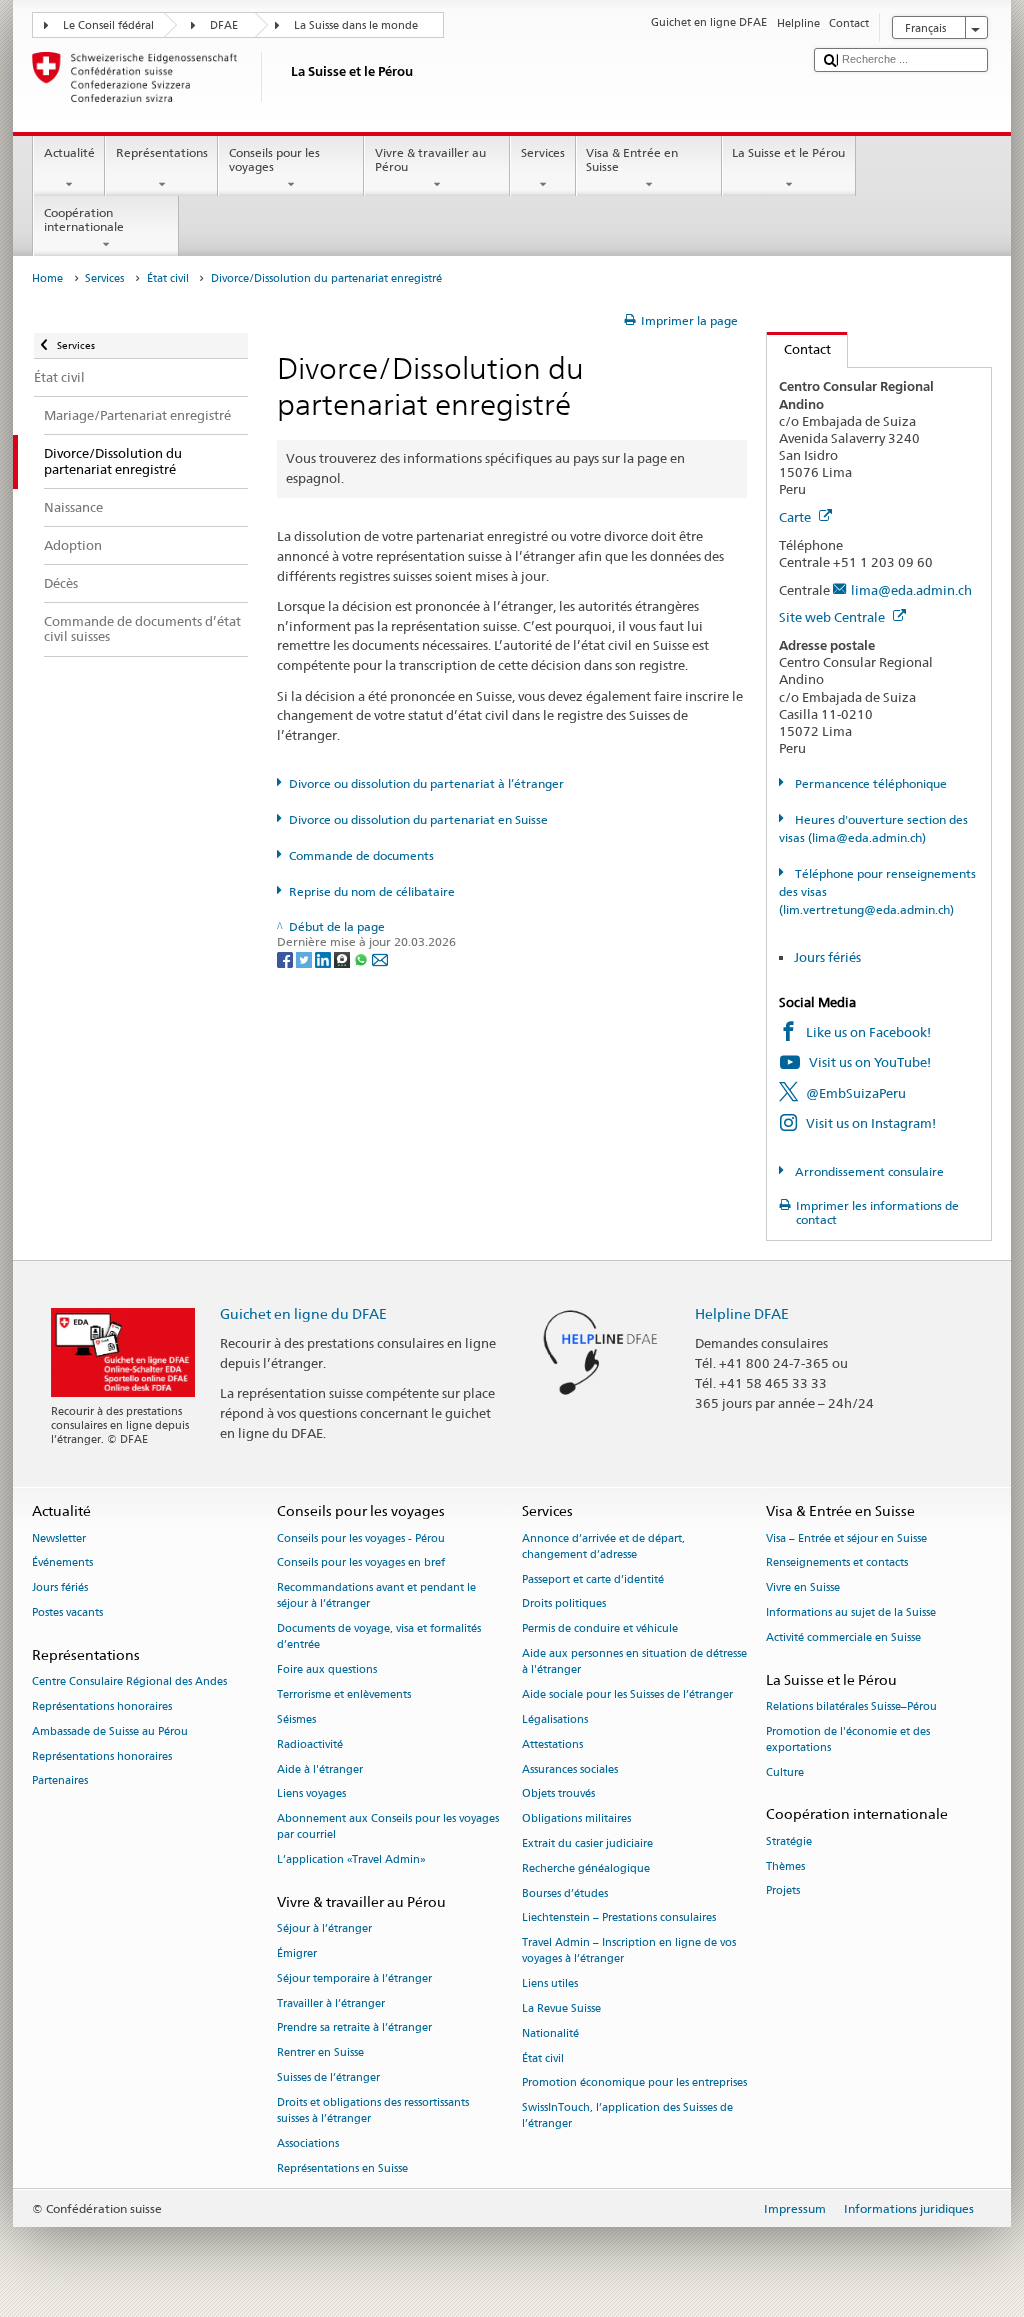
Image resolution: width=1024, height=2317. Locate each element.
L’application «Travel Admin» (351, 1860)
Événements (62, 1563)
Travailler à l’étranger (331, 2003)
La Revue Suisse (561, 2008)
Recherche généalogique (586, 1868)
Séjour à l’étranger (324, 1929)
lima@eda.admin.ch (911, 590)
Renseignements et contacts (837, 1563)
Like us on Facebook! (868, 1032)
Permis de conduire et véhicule (600, 1629)
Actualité (69, 152)
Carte (796, 517)
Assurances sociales (570, 1769)
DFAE (224, 25)
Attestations (552, 1744)
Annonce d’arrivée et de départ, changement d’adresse (603, 1546)
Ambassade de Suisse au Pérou (110, 1731)
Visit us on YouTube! (870, 1062)
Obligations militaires (576, 1819)
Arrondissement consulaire (867, 1171)
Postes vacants (67, 1612)
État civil (168, 278)
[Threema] (343, 958)
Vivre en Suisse (803, 1588)
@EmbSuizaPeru (856, 1093)
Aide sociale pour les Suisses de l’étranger (627, 1694)
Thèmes (785, 1866)
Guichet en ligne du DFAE (303, 1313)
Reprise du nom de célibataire (372, 891)
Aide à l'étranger (320, 1769)
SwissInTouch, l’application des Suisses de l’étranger (627, 2116)
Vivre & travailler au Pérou (430, 159)
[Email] (380, 958)
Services (543, 152)
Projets (783, 1891)
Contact (799, 349)
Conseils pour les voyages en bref (361, 1563)
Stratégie (789, 1841)
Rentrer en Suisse (320, 2053)
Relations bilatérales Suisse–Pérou (851, 1706)
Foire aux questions (327, 1670)
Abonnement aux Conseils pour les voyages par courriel (388, 1827)
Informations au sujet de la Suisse (851, 1612)
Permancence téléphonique (869, 783)
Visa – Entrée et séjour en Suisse (846, 1538)
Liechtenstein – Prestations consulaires (619, 1918)
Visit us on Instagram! (871, 1123)
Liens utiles (550, 1984)
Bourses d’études (565, 1893)
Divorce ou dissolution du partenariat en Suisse (418, 819)
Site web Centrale (833, 617)
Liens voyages (311, 1794)
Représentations (162, 152)
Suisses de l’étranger (328, 2077)
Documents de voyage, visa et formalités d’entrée (379, 1637)
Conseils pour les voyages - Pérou (361, 1538)
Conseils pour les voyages (274, 159)
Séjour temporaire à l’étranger (354, 1978)
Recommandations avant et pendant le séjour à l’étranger (376, 1596)
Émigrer (297, 1953)
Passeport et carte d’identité (593, 1579)
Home (47, 278)
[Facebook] (286, 958)
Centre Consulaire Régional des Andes (129, 1681)
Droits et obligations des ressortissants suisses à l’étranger (373, 2110)
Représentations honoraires (102, 1706)
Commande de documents (361, 855)
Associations (308, 2143)
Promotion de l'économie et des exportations (848, 1739)
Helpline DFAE (742, 1313)
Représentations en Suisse (342, 2168)
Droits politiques (564, 1604)
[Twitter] (305, 958)
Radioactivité (310, 1744)
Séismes (296, 1719)
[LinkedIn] (324, 958)
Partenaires (60, 1781)
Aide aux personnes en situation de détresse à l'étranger (634, 1661)
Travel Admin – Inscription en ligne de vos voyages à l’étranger (629, 1951)
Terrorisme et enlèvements (344, 1694)
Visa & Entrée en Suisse (632, 159)
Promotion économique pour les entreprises (634, 2083)
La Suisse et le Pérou (788, 152)
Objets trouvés (558, 1794)
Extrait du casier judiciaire (587, 1843)
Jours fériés (827, 957)
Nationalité (550, 2033)
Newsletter (59, 1538)
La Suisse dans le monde (356, 25)
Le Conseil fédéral (108, 25)
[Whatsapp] (362, 958)
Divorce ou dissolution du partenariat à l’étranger (426, 783)
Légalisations (555, 1719)
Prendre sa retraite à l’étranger (354, 2028)
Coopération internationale (84, 219)
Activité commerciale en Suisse (843, 1637)
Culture (785, 1772)
